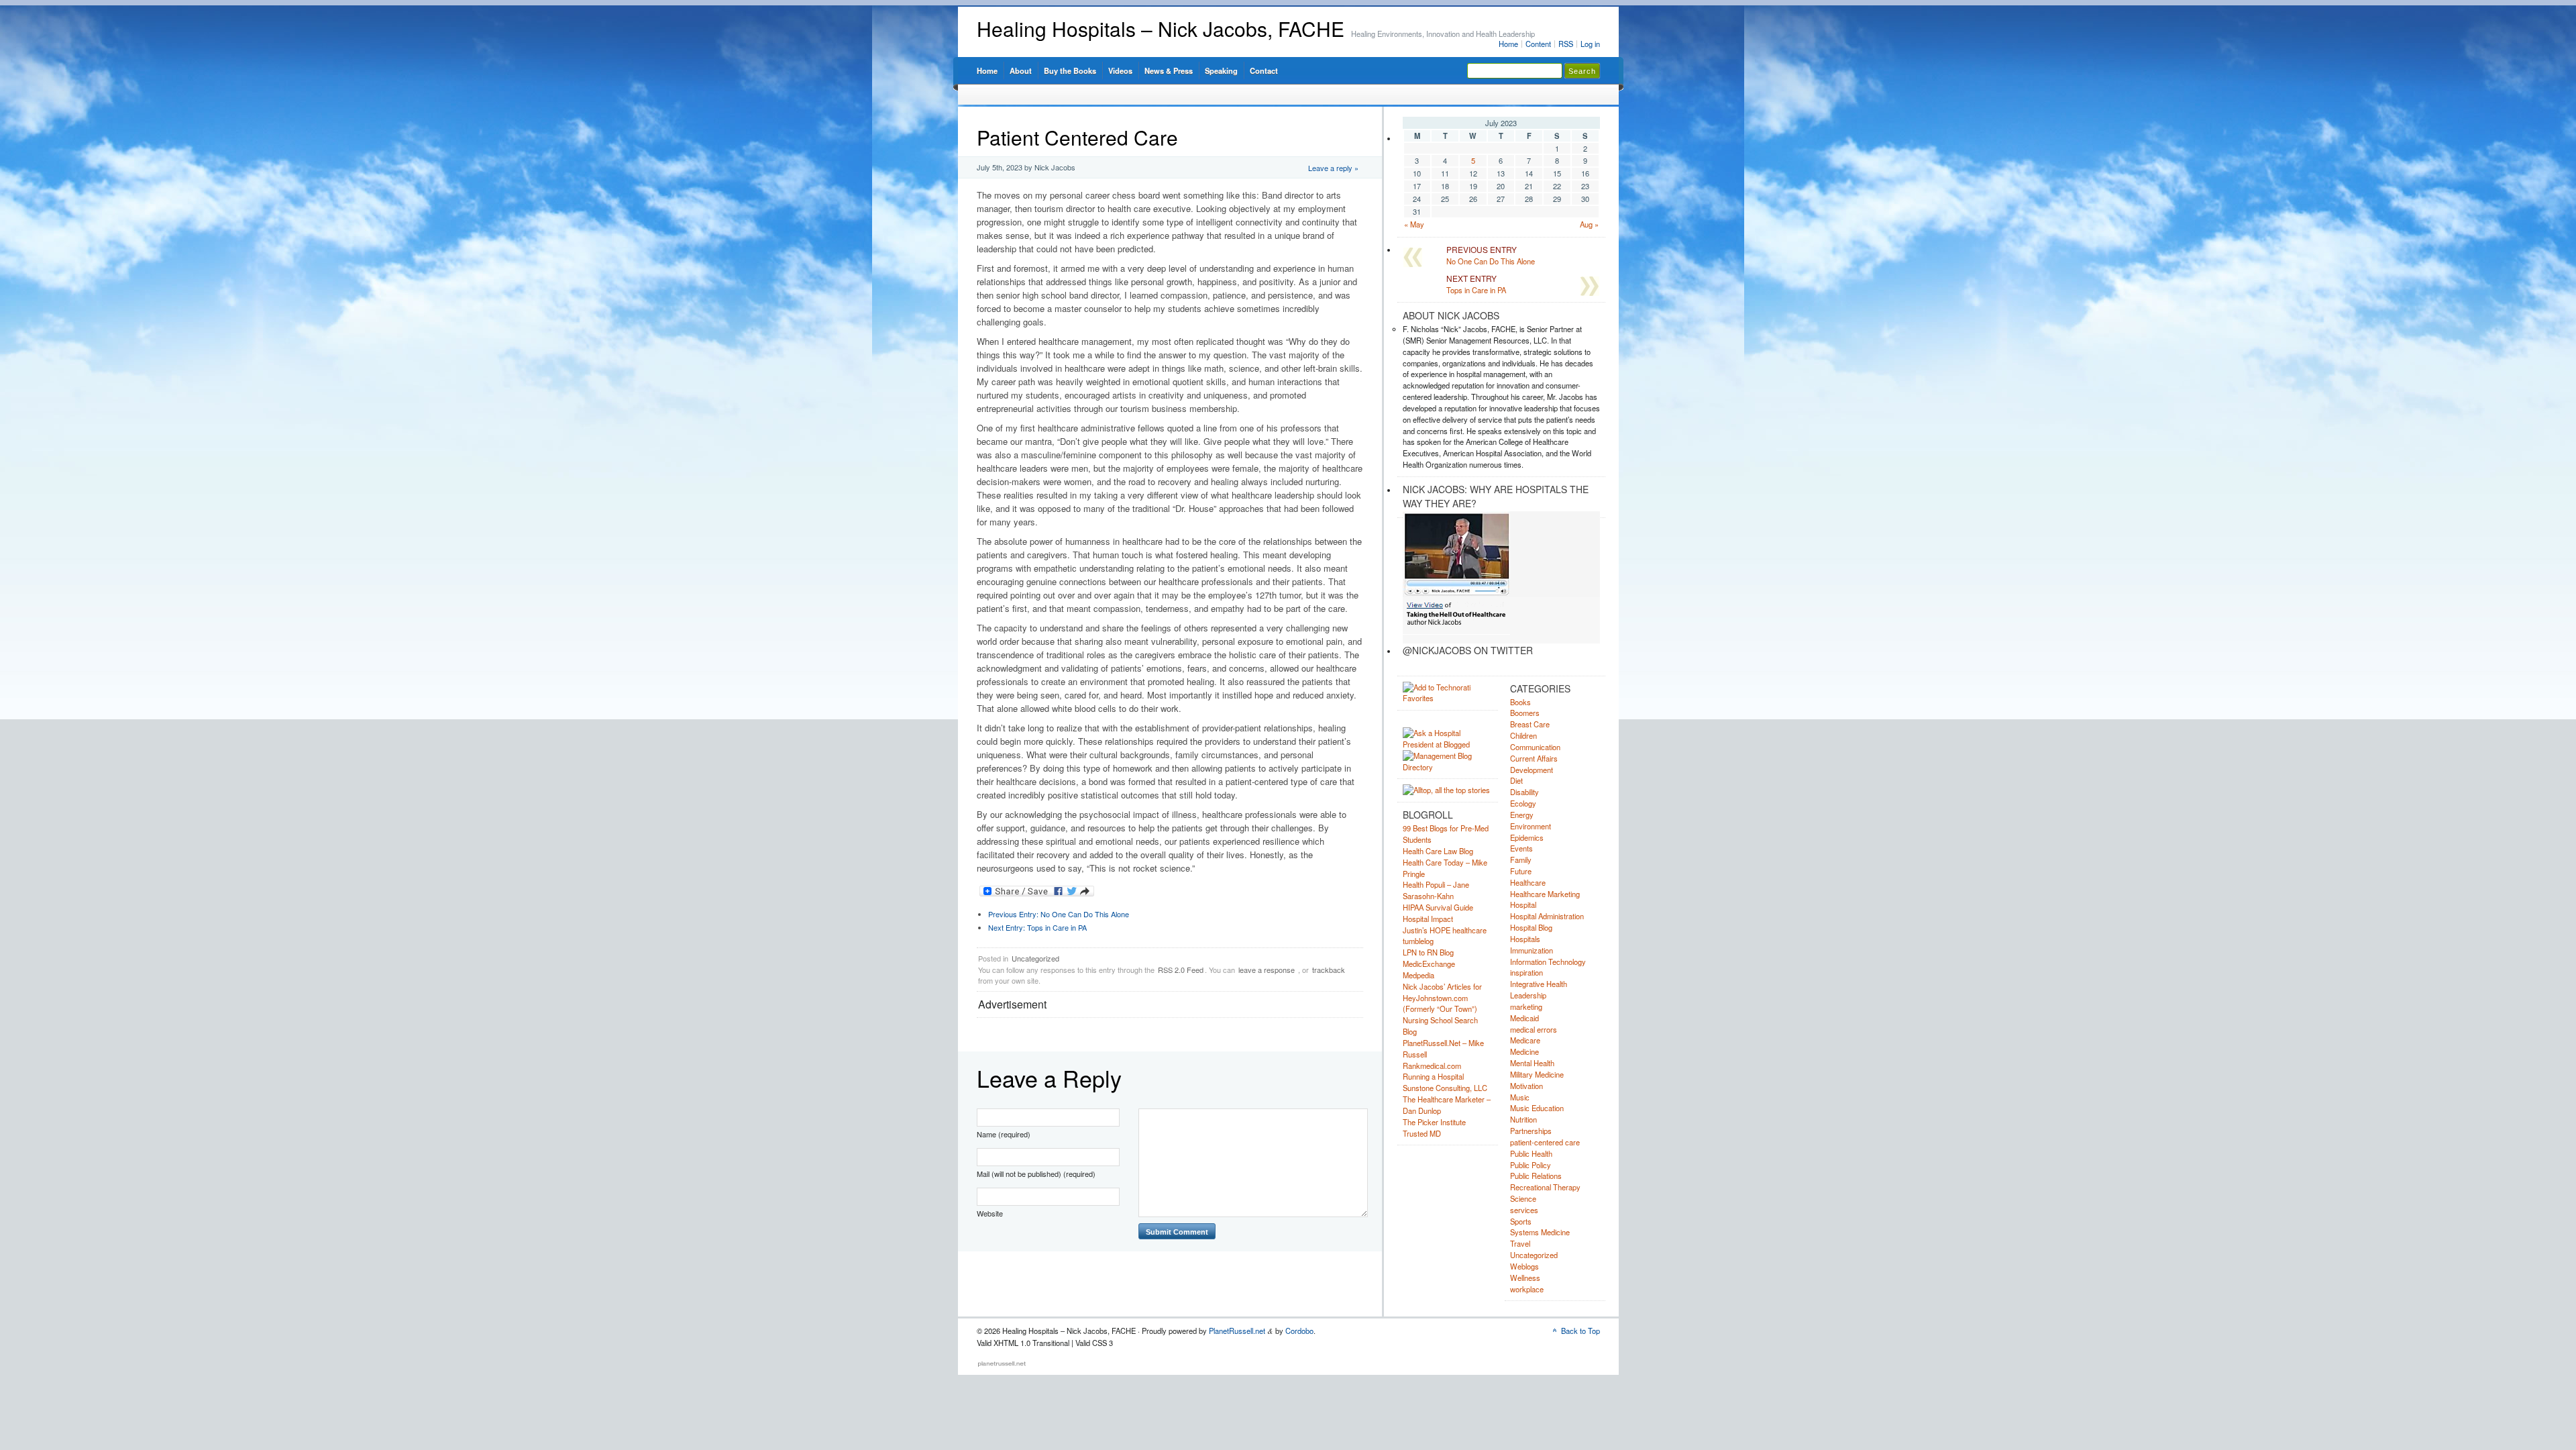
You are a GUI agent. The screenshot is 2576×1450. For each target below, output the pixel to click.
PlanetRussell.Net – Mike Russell (1443, 1048)
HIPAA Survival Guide (1438, 907)
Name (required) (1004, 1134)
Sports (1521, 1221)
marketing (1526, 1006)
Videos (1120, 70)
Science (1523, 1198)
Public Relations (1536, 1176)
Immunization (1532, 950)
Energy (1522, 815)
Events (1521, 848)
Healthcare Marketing (1545, 894)
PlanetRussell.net (1237, 1331)
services (1524, 1210)
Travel (1520, 1243)
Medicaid (1524, 1018)
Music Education (1537, 1108)
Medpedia (1418, 975)
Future (1521, 871)
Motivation (1526, 1086)
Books (1520, 702)
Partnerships (1531, 1131)
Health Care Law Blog (1438, 851)
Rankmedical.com (1432, 1066)
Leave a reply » (1333, 168)
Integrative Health (1539, 984)
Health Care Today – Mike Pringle (1445, 868)
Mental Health (1532, 1063)
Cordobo (1299, 1331)
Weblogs (1524, 1266)
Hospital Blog (1531, 927)
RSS (1566, 44)
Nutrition (1523, 1119)
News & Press (1169, 70)
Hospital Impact (1428, 919)
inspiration (1526, 972)
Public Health (1531, 1153)
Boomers (1525, 713)
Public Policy (1531, 1165)
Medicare (1525, 1040)
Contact (1264, 70)
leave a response (1267, 970)
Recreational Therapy (1545, 1187)
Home (1508, 44)
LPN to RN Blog (1428, 952)
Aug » (1589, 224)
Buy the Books (1070, 70)
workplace (1527, 1289)
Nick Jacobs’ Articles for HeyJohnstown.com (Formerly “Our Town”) (1442, 998)
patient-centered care (1545, 1142)
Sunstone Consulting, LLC (1445, 1088)
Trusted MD (1422, 1133)
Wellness (1525, 1278)
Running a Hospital (1433, 1076)
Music (1520, 1097)
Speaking (1221, 70)
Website (990, 1213)
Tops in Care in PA (1037, 927)
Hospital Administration (1547, 916)
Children (1523, 735)
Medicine (1524, 1051)
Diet (1516, 780)
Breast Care (1530, 724)
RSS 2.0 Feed (1181, 970)
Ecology (1523, 803)
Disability (1524, 792)
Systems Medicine (1540, 1232)
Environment (1531, 826)
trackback (1329, 970)
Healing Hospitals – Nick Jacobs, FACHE (1161, 29)
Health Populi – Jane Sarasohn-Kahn (1436, 890)
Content (1538, 44)
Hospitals (1525, 939)
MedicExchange (1429, 964)
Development (1532, 770)
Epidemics (1527, 837)
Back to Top (1580, 1331)
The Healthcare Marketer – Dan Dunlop (1447, 1105)
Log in (1590, 44)
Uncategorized (1035, 958)
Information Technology (1548, 962)
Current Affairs (1534, 758)
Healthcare (1528, 882)
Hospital (1523, 904)
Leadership (1528, 995)
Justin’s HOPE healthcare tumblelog (1445, 936)
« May (1414, 224)
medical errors (1534, 1029)
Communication (1535, 747)
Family (1521, 860)
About (1021, 70)
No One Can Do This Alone (1059, 914)
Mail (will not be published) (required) (1036, 1174)
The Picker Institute (1434, 1122)
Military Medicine (1537, 1074)
